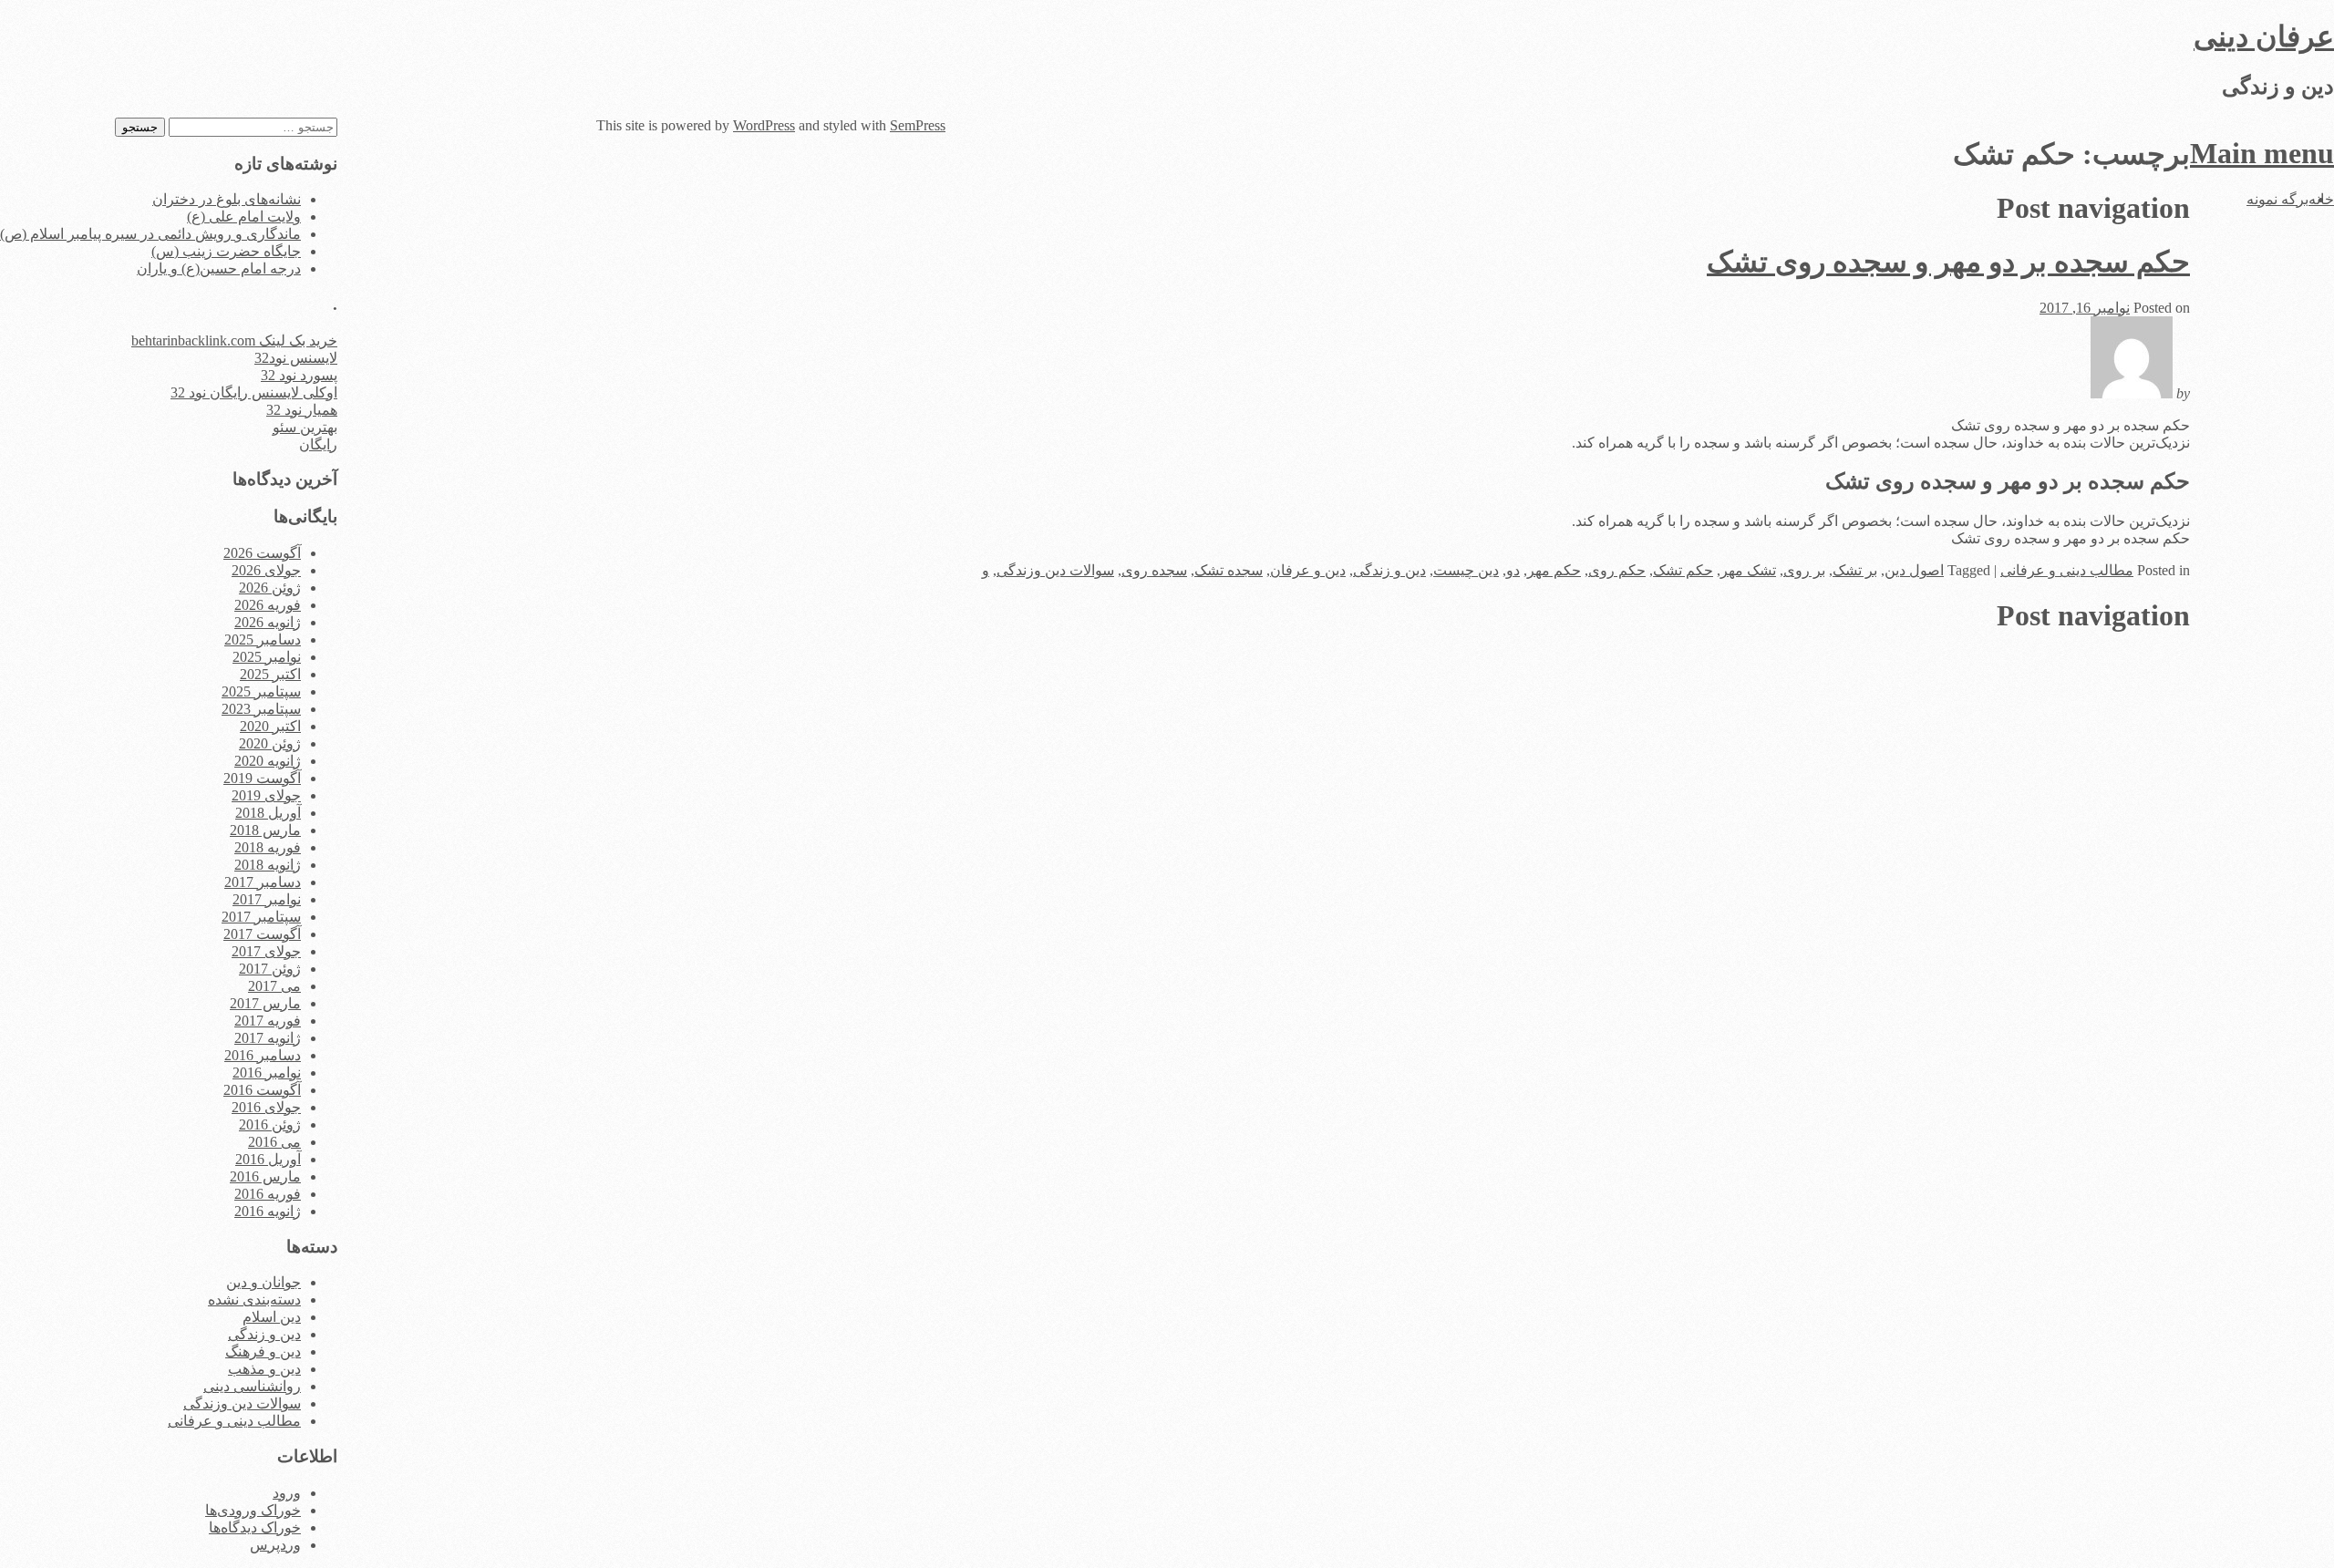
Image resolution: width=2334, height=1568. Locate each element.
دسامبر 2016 (263, 1055)
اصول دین (1914, 570)
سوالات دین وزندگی (1055, 570)
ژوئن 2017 (270, 969)
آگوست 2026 (262, 553)
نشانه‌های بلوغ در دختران (227, 199)
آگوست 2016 (262, 1090)
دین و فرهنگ (263, 1351)
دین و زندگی (1389, 570)
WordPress (764, 125)
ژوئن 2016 (270, 1124)
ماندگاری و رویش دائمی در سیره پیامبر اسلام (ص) (150, 234)
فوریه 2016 (268, 1194)
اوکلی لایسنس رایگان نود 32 (254, 392)
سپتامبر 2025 (261, 691)
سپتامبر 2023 (261, 709)
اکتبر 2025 (270, 674)
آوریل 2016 (268, 1159)
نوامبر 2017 (267, 899)
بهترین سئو (305, 427)
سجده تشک (1229, 570)
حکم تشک (1683, 570)
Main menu (2262, 153)
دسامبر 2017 (263, 882)
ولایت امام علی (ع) (244, 217)
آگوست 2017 (262, 934)
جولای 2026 (266, 570)
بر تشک (1855, 570)
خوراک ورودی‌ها (253, 1510)
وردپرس (275, 1545)
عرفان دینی (2264, 36)
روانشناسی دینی (252, 1386)
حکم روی (1617, 570)
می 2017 (274, 986)
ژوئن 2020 (270, 743)
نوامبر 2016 (267, 1073)
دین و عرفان (1308, 570)
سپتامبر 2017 (261, 917)
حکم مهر (1554, 570)
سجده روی (1154, 570)
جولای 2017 (266, 951)
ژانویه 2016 (268, 1211)
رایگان (318, 444)
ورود (287, 1493)
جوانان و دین (263, 1282)
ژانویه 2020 (268, 761)
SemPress (918, 125)
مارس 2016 (265, 1176)
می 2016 (274, 1142)
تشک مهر (1748, 570)
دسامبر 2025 (263, 640)
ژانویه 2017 (268, 1038)
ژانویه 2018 (268, 865)
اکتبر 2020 (270, 726)
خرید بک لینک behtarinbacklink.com (234, 340)
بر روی (1804, 570)
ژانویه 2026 (268, 622)
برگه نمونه (2277, 199)
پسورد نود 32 (299, 375)
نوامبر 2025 (267, 657)
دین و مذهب (264, 1369)
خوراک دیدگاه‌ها (255, 1527)
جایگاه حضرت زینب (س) (226, 251)
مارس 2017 (265, 1003)
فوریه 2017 (268, 1021)
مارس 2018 (265, 830)
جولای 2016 (266, 1107)
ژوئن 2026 (270, 588)
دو (1513, 570)
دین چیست (1466, 570)
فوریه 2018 (268, 847)
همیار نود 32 (302, 410)
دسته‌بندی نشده (254, 1300)
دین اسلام (272, 1317)
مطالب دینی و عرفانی (2067, 570)
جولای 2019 (266, 795)
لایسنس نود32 (296, 358)
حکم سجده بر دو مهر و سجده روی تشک (1948, 262)
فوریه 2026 (268, 605)
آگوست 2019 (262, 778)
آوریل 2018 (268, 813)
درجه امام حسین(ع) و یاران (219, 268)
